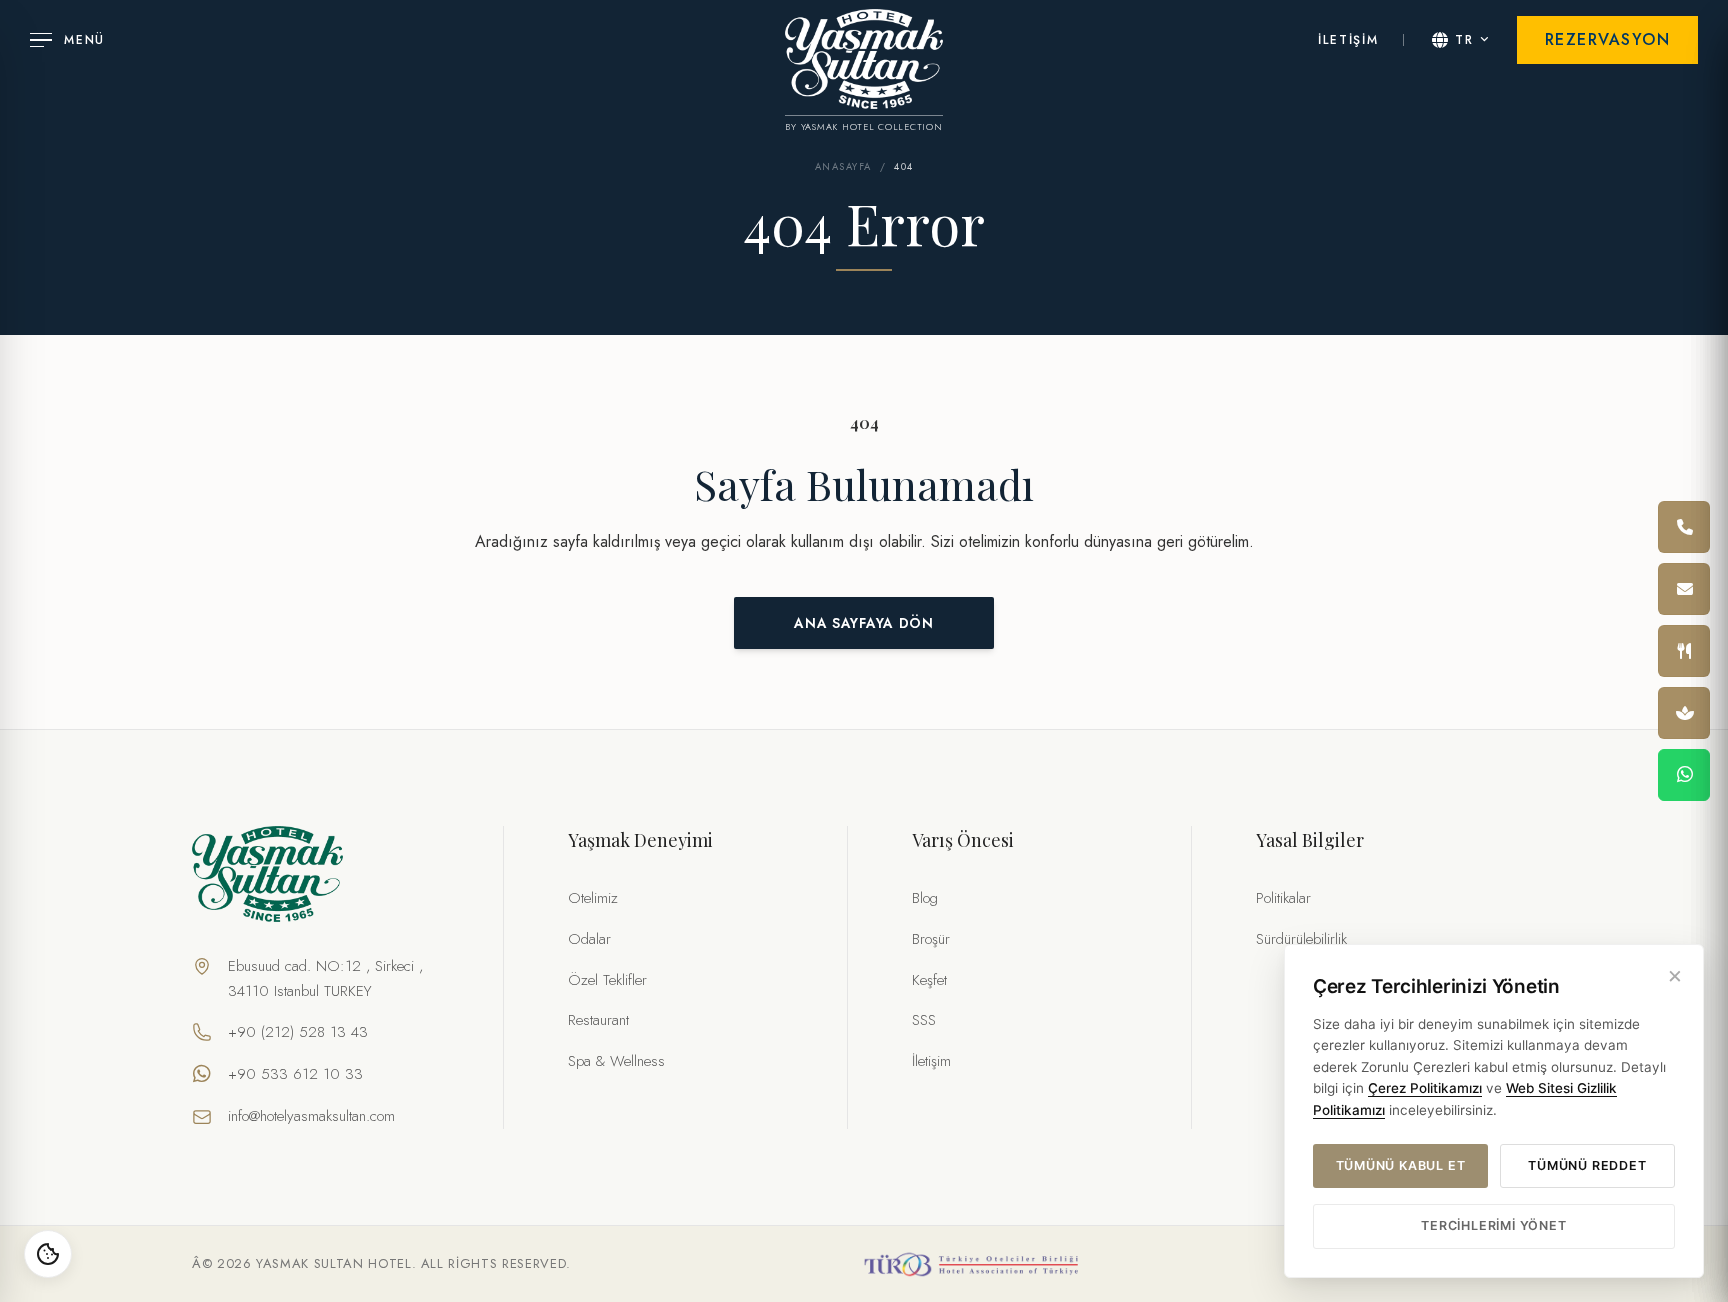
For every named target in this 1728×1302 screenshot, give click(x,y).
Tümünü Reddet (1587, 1165)
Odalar (589, 939)
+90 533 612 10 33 (295, 1074)
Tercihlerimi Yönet (1493, 1225)
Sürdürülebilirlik (1301, 939)
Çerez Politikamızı (1425, 1088)
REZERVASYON (1608, 39)
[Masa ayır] (1684, 651)
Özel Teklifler (607, 980)
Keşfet (929, 980)
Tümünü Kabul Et (1401, 1165)
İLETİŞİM (1348, 40)
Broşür (931, 939)
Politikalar (1283, 898)
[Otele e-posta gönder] (1684, 589)
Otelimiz (593, 898)
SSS (924, 1020)
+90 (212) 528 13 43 (298, 1032)
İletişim (931, 1061)
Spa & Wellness (616, 1061)
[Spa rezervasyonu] (1684, 713)
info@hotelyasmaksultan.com (311, 1116)
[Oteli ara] (1684, 527)
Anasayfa (843, 167)
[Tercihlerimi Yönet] (48, 1254)
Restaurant (598, 1020)
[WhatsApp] (1684, 775)
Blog (925, 898)
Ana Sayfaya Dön (863, 623)
